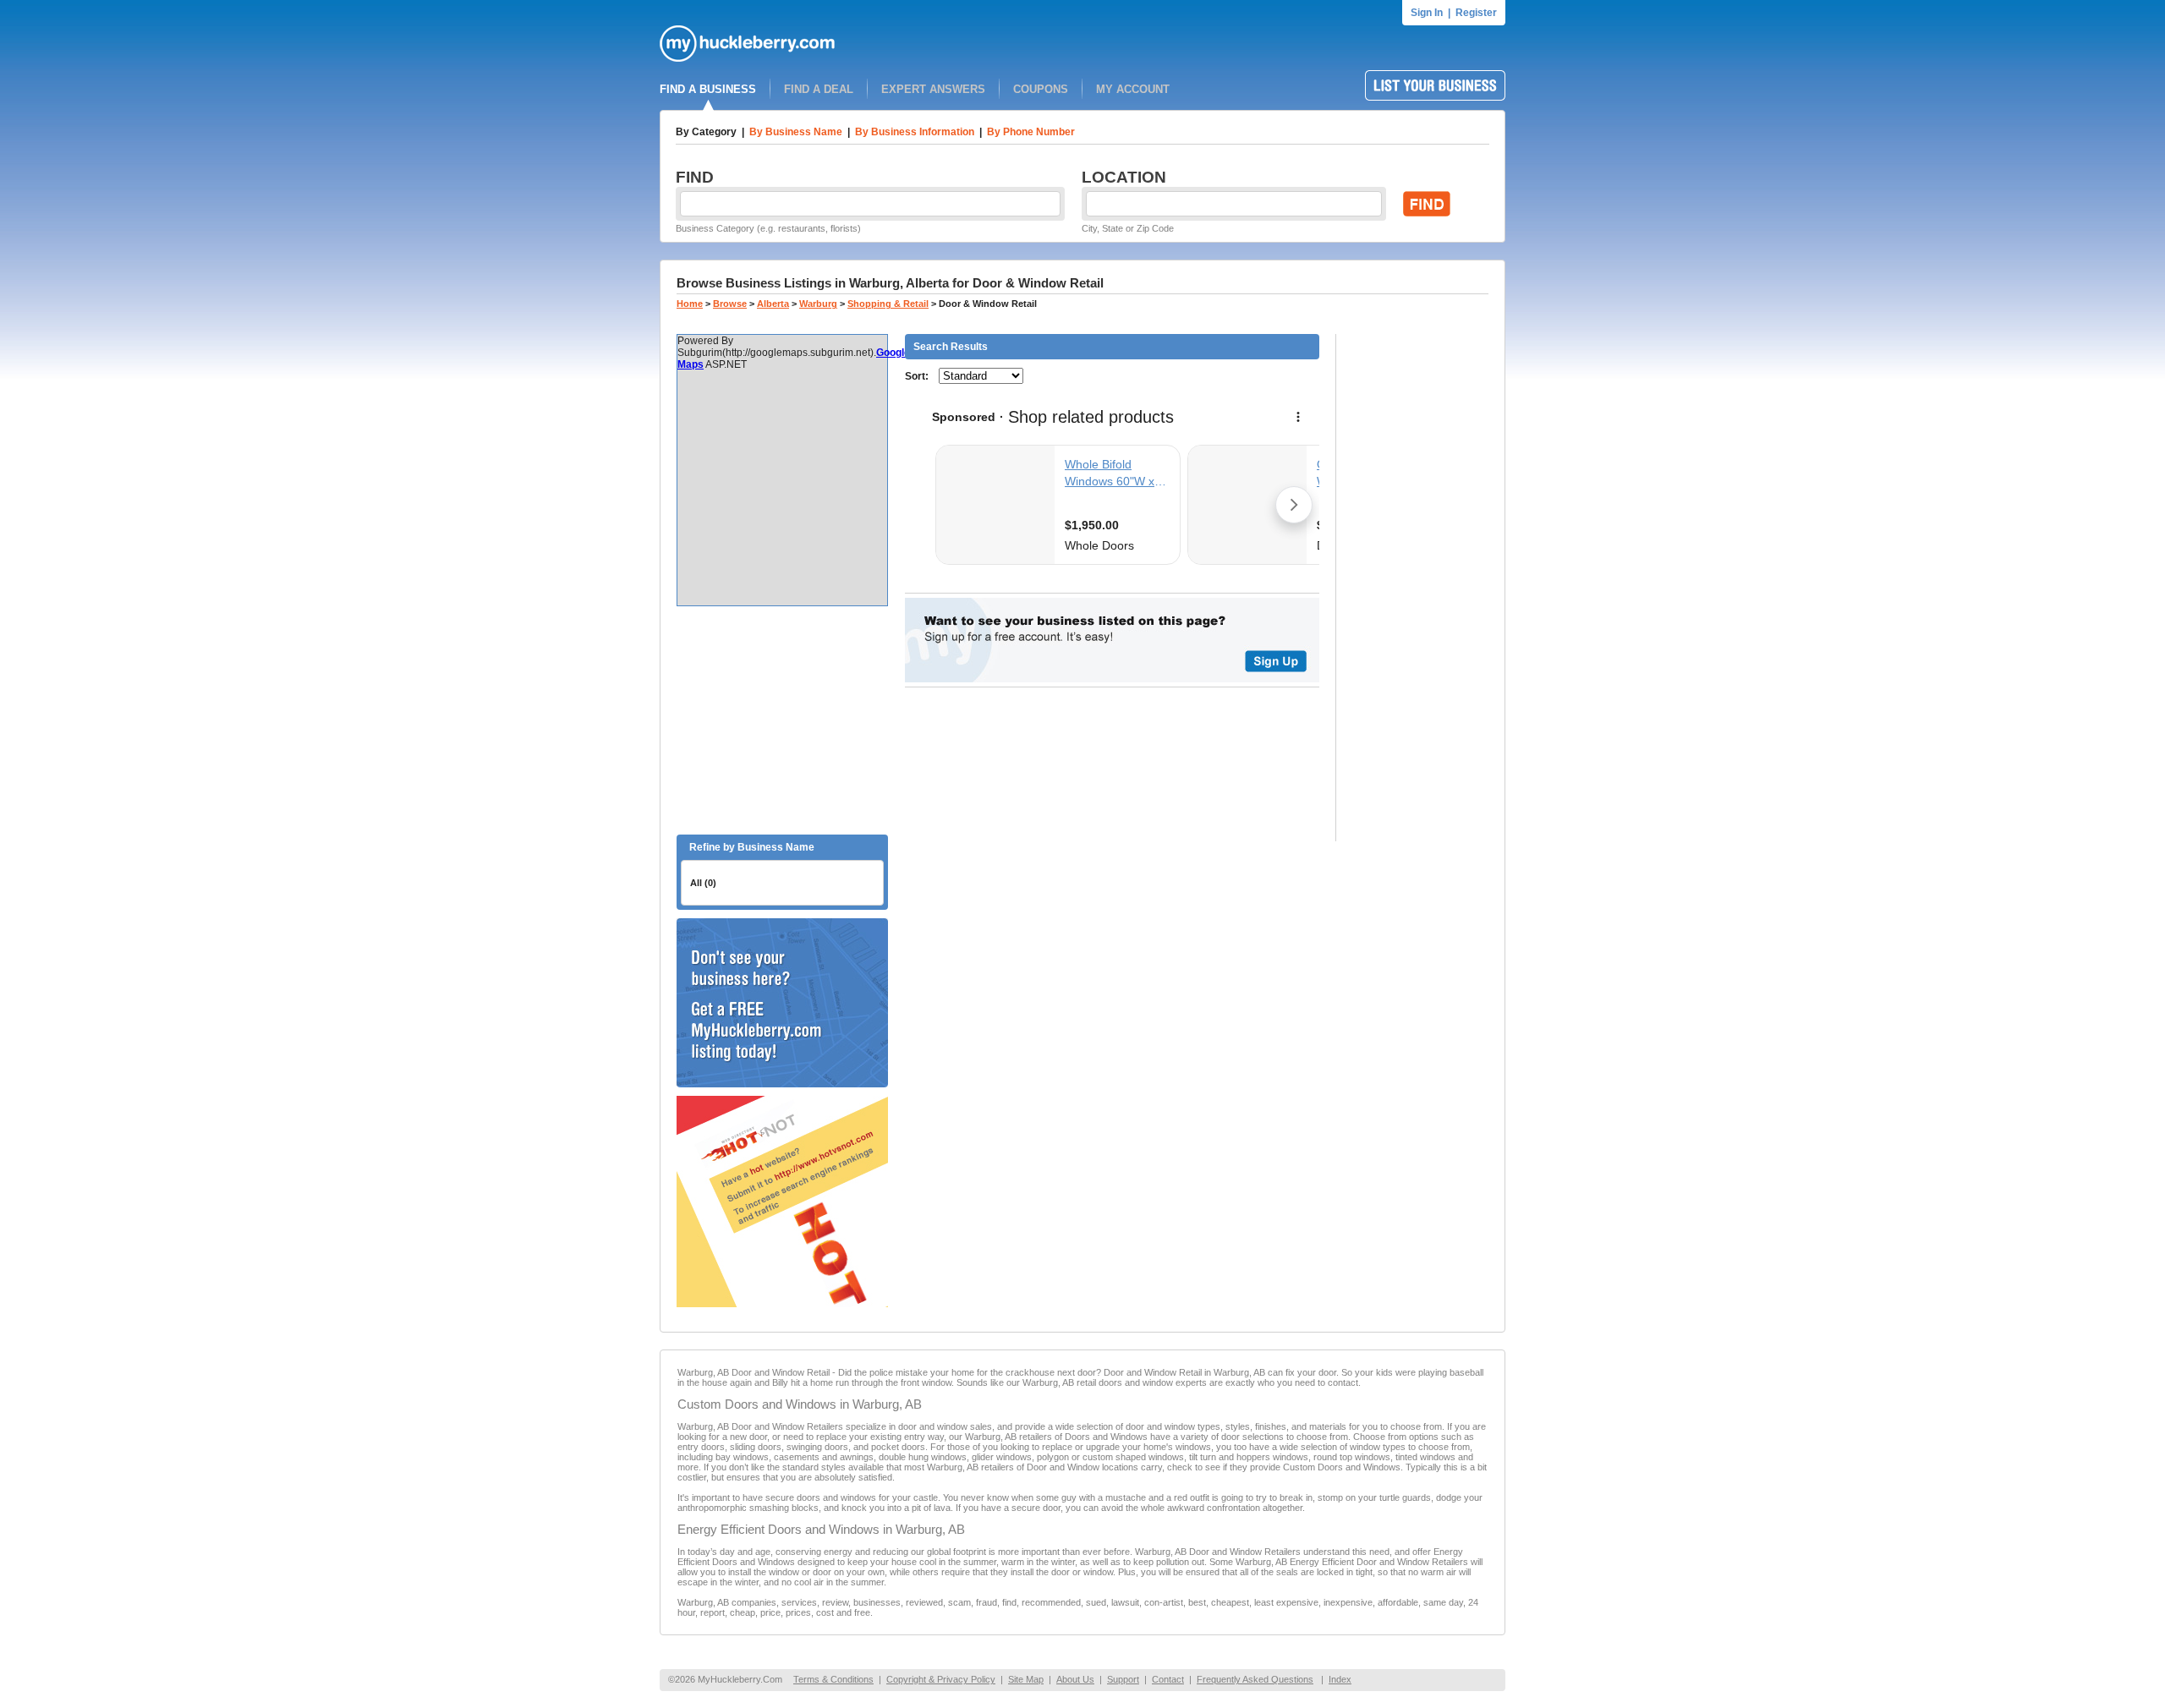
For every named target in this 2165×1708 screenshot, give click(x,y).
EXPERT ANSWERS (933, 89)
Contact (1168, 1679)
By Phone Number (1031, 132)
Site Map (1026, 1679)
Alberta (773, 304)
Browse (730, 304)
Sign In (1427, 13)
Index (1340, 1679)
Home (690, 304)
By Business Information (915, 132)
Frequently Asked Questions (1255, 1679)
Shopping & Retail (888, 304)
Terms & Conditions (833, 1679)
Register (1476, 13)
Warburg (818, 304)
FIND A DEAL (819, 89)
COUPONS (1041, 89)
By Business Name (796, 132)
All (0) (703, 883)
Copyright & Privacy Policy (941, 1679)
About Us (1075, 1679)
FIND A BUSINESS (708, 89)
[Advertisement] (782, 720)
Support (1123, 1679)
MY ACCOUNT (1133, 89)
